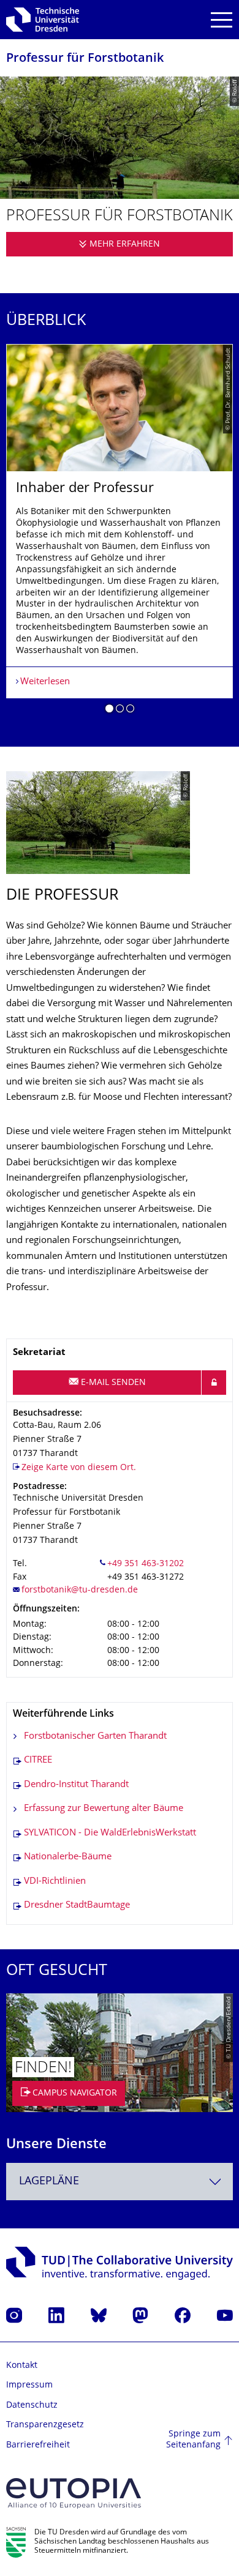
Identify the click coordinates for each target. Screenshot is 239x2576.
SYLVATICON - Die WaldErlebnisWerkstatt (110, 1833)
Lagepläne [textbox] (49, 2182)
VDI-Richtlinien (55, 1882)
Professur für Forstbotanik (85, 59)
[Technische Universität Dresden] (43, 20)
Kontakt (22, 2366)
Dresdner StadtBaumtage (77, 1906)
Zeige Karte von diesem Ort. (79, 1468)
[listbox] (120, 533)
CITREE (38, 1760)
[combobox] (120, 2182)
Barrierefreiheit (38, 2445)
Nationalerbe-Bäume (68, 1857)
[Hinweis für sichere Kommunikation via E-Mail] (214, 1383)
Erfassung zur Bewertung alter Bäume (104, 1809)
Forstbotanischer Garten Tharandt (95, 1737)
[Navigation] (222, 20)
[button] (109, 711)
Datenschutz (32, 2406)
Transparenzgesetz (45, 2425)
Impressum (29, 2385)
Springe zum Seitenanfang (193, 2440)
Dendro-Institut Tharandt (76, 1785)
